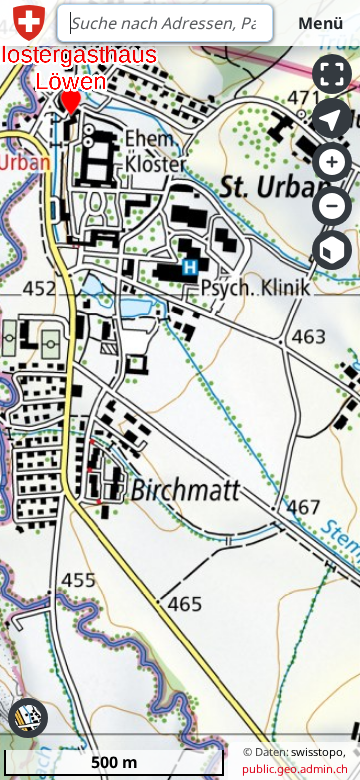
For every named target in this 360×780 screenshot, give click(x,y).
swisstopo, (318, 751)
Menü (320, 23)
